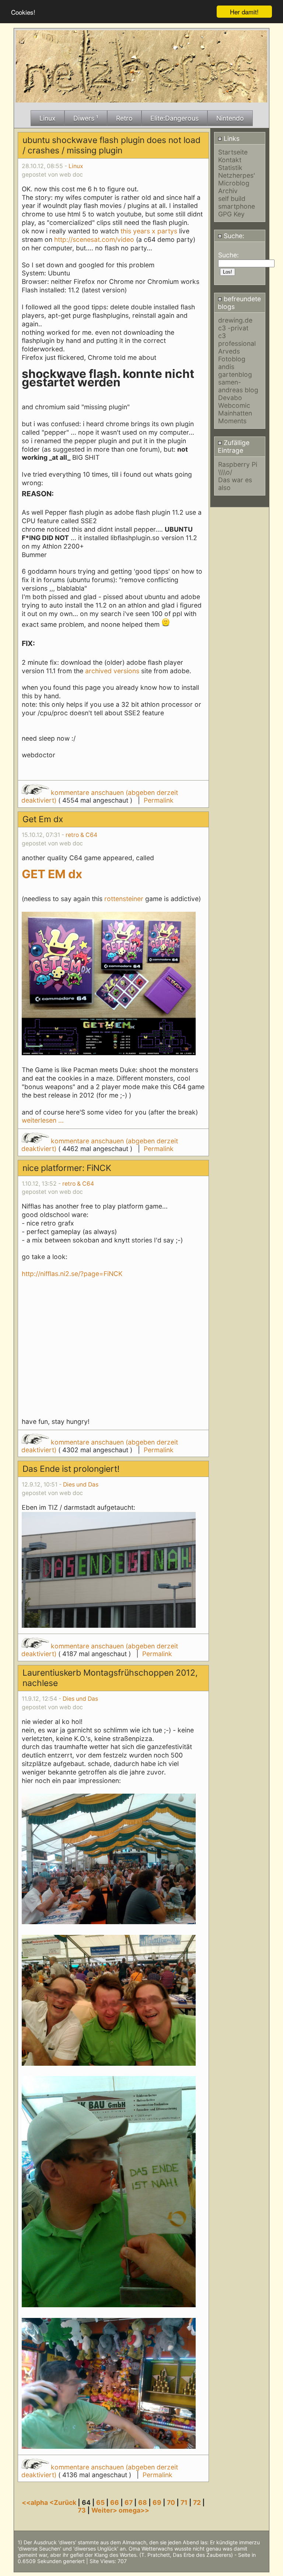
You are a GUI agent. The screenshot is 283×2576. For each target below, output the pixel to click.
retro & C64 (81, 835)
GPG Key (231, 214)
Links (231, 138)
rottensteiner (124, 899)
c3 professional (237, 340)
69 (157, 2502)
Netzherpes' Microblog (237, 179)
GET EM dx (52, 874)
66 (115, 2502)
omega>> (134, 2510)
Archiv (228, 191)
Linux (76, 166)
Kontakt (230, 160)
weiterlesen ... (43, 1120)
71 (184, 2502)
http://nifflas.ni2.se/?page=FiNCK (72, 1274)
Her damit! (244, 12)
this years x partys (149, 231)
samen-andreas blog (238, 386)
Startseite (233, 152)
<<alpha (36, 2502)
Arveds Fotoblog (232, 355)
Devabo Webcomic (234, 401)
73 (82, 2510)
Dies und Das (81, 1485)
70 (171, 2502)
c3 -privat (233, 328)
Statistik (230, 168)
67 (129, 2502)
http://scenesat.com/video (94, 239)
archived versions (112, 671)
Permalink (159, 800)
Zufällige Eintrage (234, 446)
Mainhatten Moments (235, 417)
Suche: (233, 236)
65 (100, 2502)
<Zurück (64, 2502)
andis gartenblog (235, 371)
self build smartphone (237, 202)
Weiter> (105, 2510)
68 (143, 2502)
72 (197, 2502)
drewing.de (235, 320)
